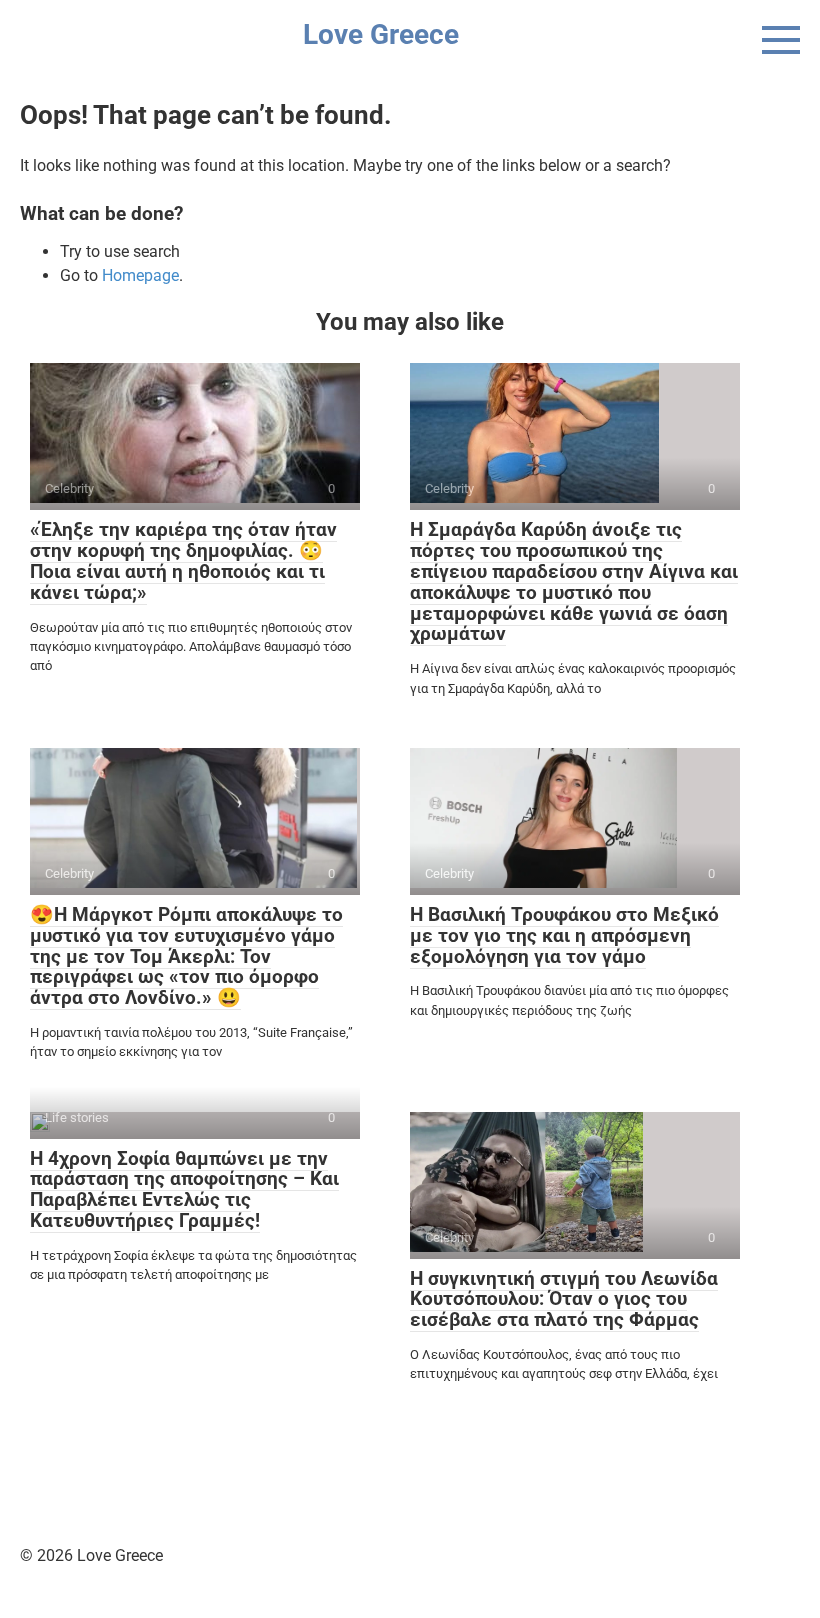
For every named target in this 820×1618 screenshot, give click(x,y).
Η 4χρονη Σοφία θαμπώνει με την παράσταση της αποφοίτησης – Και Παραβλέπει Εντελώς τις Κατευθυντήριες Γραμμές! (184, 1190)
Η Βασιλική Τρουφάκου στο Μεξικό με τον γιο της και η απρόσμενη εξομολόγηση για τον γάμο (564, 935)
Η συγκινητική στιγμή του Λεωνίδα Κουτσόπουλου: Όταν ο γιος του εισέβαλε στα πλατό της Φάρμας (564, 1299)
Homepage (140, 275)
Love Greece (381, 34)
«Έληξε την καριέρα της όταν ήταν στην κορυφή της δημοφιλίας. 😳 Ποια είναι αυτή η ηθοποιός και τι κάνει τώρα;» (183, 561)
